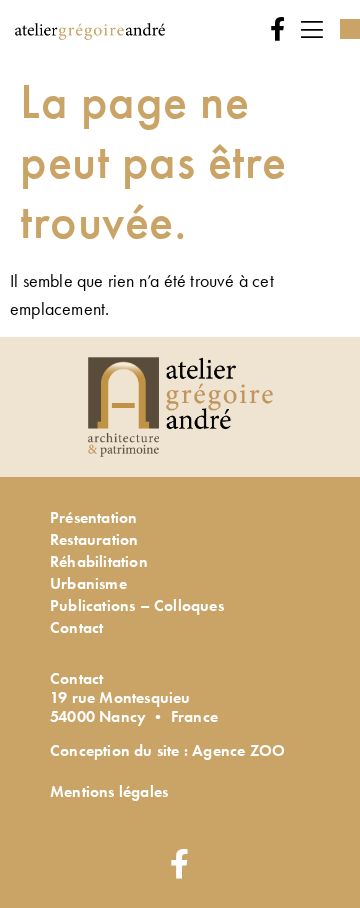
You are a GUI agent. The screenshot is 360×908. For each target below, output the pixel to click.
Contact (76, 627)
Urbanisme (88, 583)
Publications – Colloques (137, 605)
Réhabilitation (99, 561)
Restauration (94, 539)
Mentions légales (109, 791)
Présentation (93, 517)
